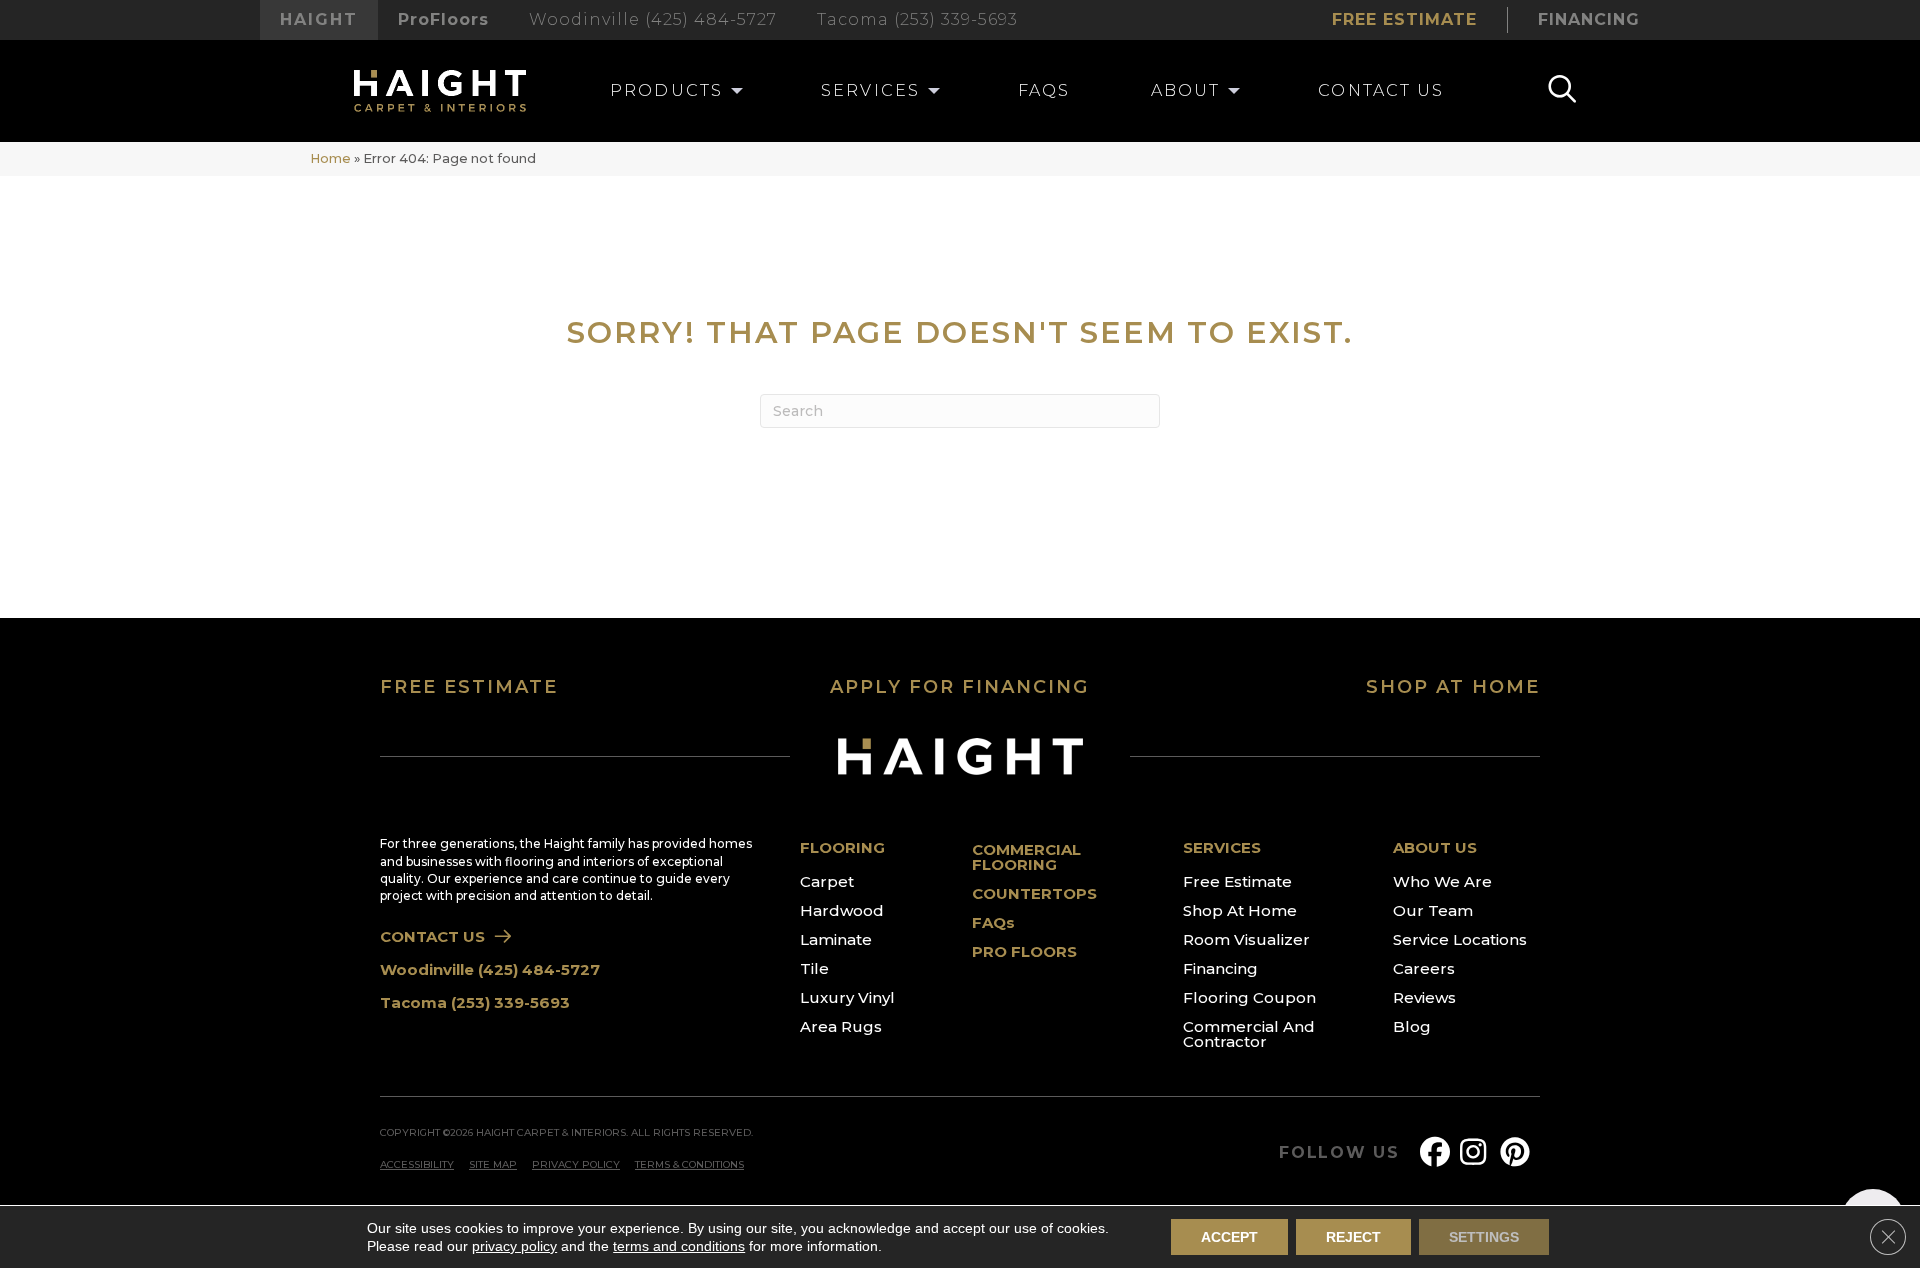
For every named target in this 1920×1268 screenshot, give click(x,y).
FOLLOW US (1339, 1153)
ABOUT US (1435, 847)
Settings (1484, 1237)
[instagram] (1479, 1152)
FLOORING (842, 847)
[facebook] (1439, 1152)
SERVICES (1222, 847)
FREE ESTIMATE (469, 687)
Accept (1229, 1237)
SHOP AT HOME (1453, 687)
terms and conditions (679, 1246)
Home (330, 158)
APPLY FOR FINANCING (959, 687)
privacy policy (514, 1246)
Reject (1353, 1237)
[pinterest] (1519, 1152)
